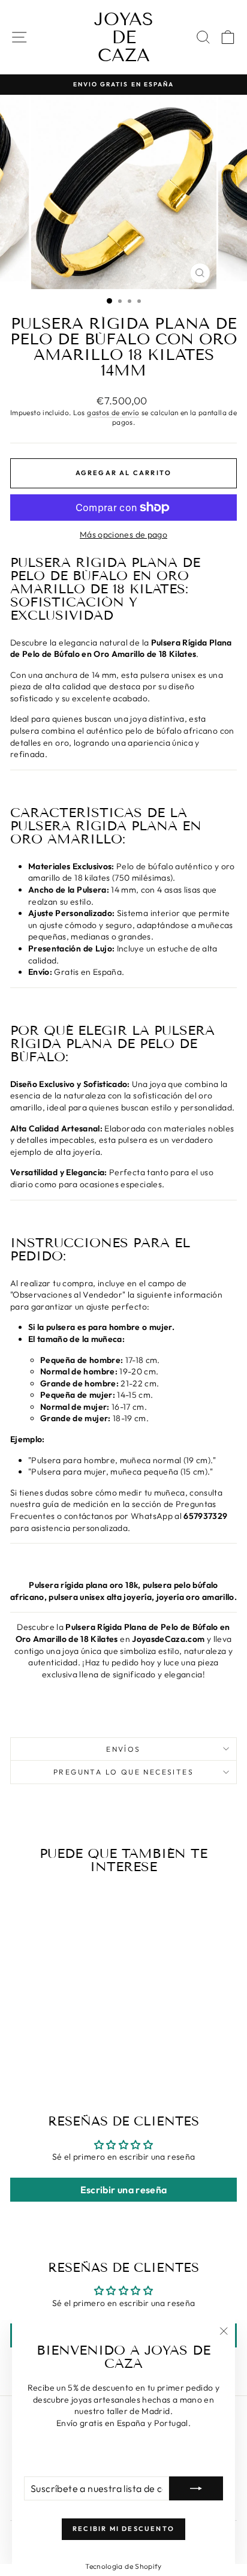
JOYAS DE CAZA (124, 37)
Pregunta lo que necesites (123, 1772)
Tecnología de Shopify (123, 2566)
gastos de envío (113, 412)
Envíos (123, 1749)
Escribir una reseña (124, 2190)
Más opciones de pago (123, 535)
